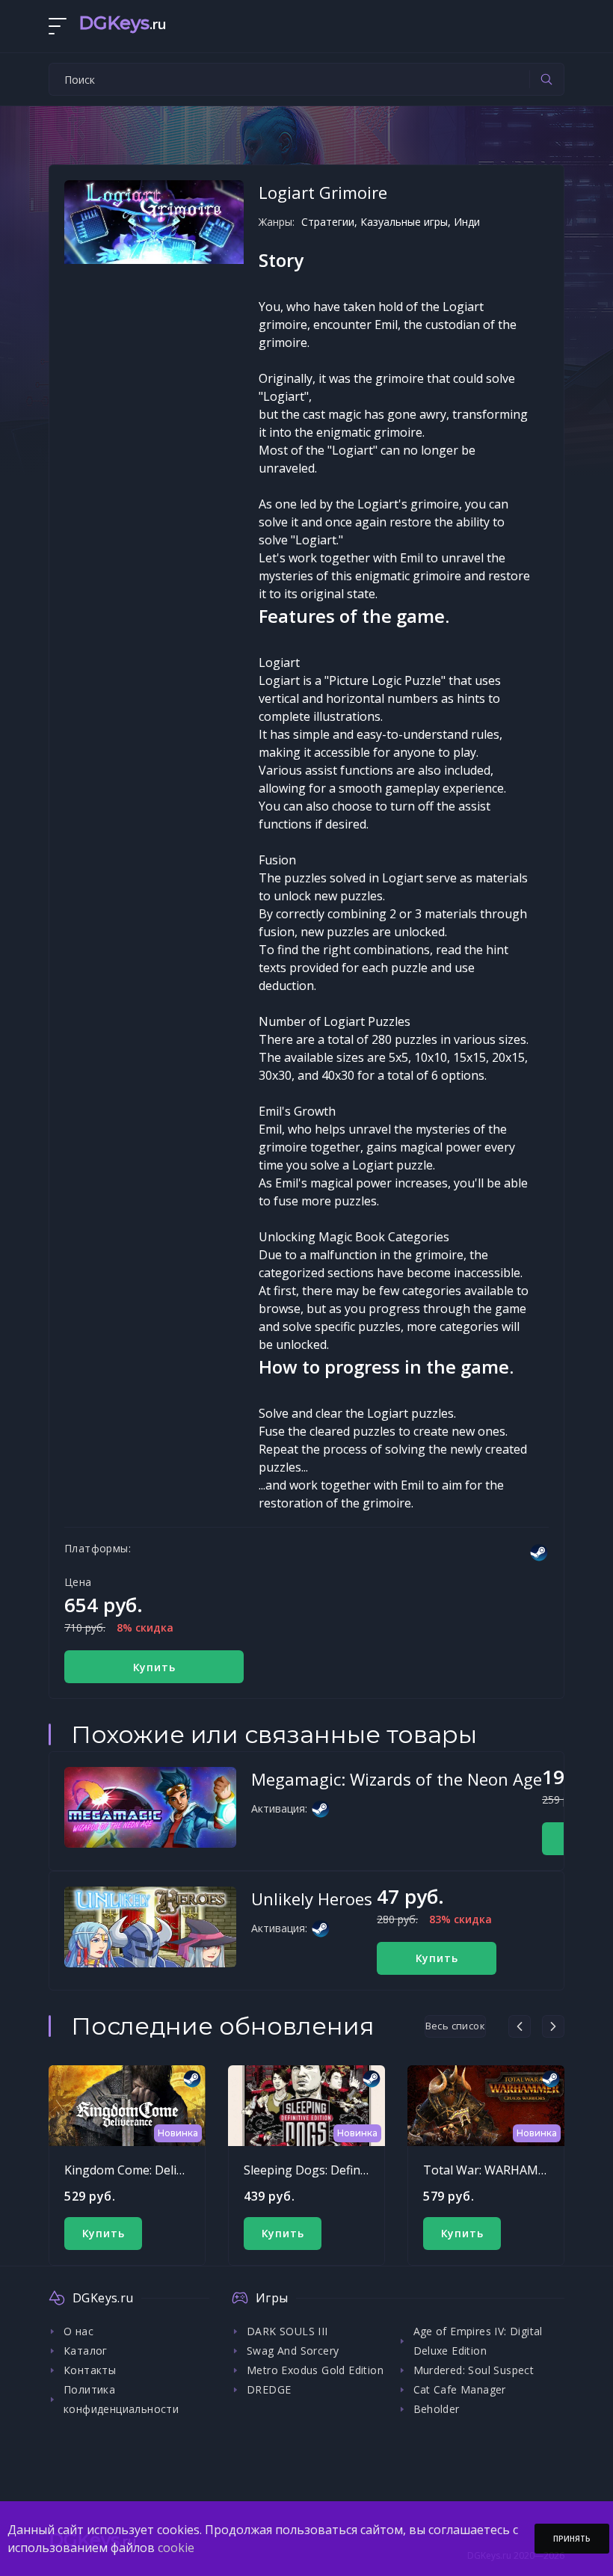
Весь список (455, 2026)
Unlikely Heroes (312, 1899)
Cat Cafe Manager (460, 2389)
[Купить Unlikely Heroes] (150, 1927)
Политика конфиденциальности (121, 2399)
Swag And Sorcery (293, 2351)
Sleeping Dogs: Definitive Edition (335, 2170)
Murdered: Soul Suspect (474, 2370)
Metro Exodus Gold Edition (315, 2370)
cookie (176, 2548)
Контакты (90, 2370)
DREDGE (269, 2389)
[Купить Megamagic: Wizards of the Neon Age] (150, 1807)
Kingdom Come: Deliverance (142, 2170)
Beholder (437, 2409)
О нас (78, 2331)
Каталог (86, 2351)
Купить (154, 1667)
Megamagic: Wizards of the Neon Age (397, 1779)
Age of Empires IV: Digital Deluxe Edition (478, 2341)
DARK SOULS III (287, 2331)
